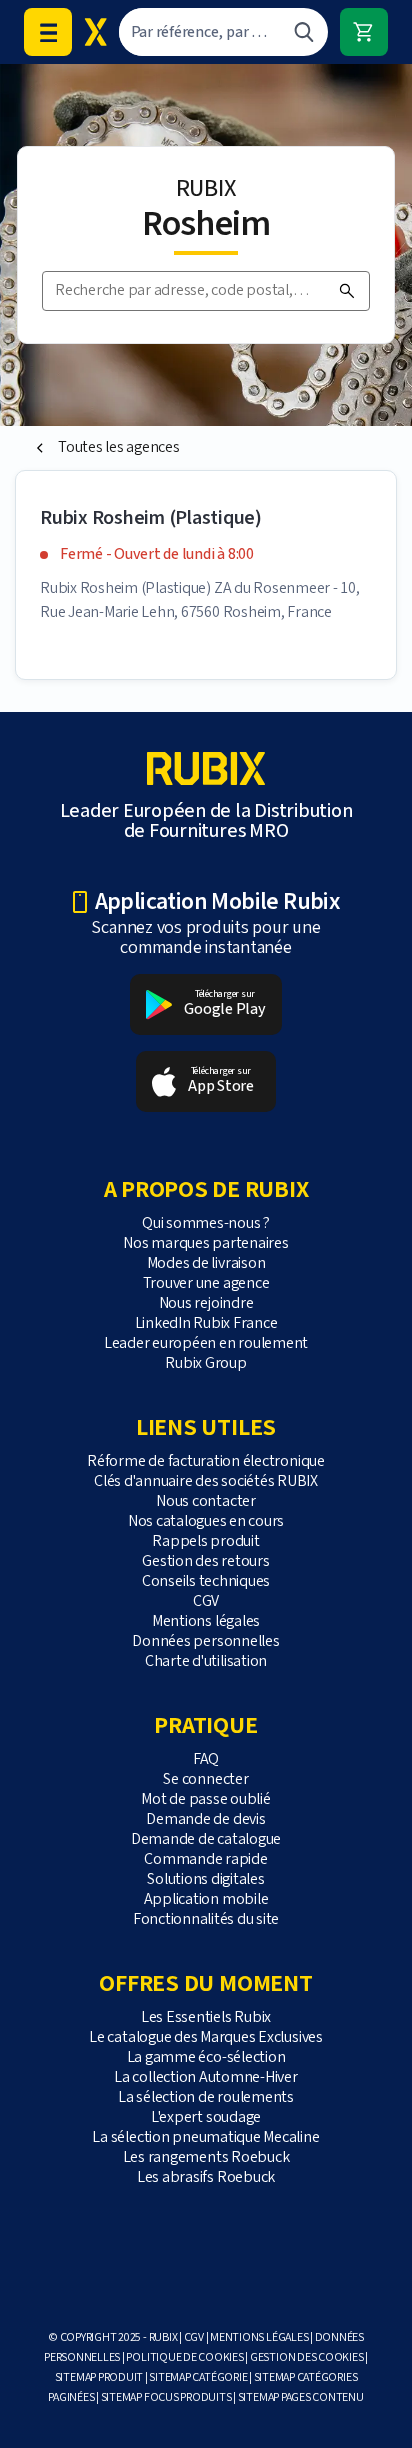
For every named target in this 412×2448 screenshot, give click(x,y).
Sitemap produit (99, 2377)
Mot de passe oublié (205, 1799)
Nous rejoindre (206, 1303)
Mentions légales (206, 1621)
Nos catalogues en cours (206, 1521)
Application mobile (206, 1899)
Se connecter (205, 1779)
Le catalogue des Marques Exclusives (206, 2037)
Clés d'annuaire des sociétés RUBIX (206, 1481)
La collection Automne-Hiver (206, 2077)
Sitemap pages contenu (301, 2397)
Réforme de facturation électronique (206, 1461)
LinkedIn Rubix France (206, 1323)
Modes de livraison (206, 1263)
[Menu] (48, 32)
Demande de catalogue (206, 1839)
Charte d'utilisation (206, 1661)
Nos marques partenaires (205, 1243)
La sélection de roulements (206, 2097)
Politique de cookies (184, 2357)
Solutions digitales (205, 1879)
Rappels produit (205, 1541)
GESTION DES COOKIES (306, 2357)
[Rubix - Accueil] (95, 32)
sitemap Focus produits (166, 2397)
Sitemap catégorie (198, 2377)
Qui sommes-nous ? (206, 1223)
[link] (206, 448)
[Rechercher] (304, 32)
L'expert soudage (206, 2117)
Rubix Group (205, 1363)
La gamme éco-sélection (206, 2057)
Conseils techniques (206, 1581)
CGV (206, 1601)
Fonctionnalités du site (206, 1919)
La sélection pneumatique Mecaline (205, 2137)
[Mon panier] (364, 32)
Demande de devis (205, 1819)
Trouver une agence (206, 1283)
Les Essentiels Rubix (206, 2017)
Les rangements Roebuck (206, 2157)
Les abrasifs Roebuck (206, 2177)
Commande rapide (205, 1859)
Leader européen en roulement (206, 1343)
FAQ (206, 1759)
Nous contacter (206, 1501)
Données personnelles (205, 1641)
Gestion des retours (205, 1561)
